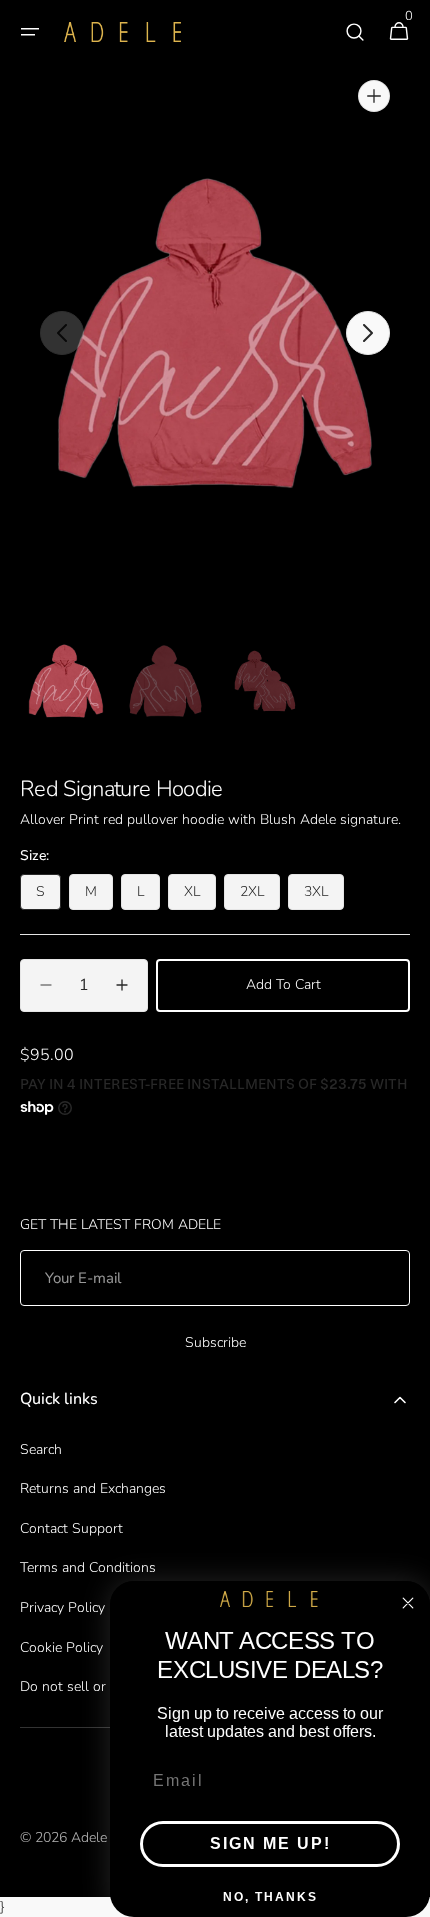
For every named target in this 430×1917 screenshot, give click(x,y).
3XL (324, 896)
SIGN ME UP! (270, 1843)
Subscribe (215, 1342)
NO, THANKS (270, 1897)
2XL (260, 896)
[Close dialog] (408, 1603)
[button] (30, 32)
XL (200, 896)
